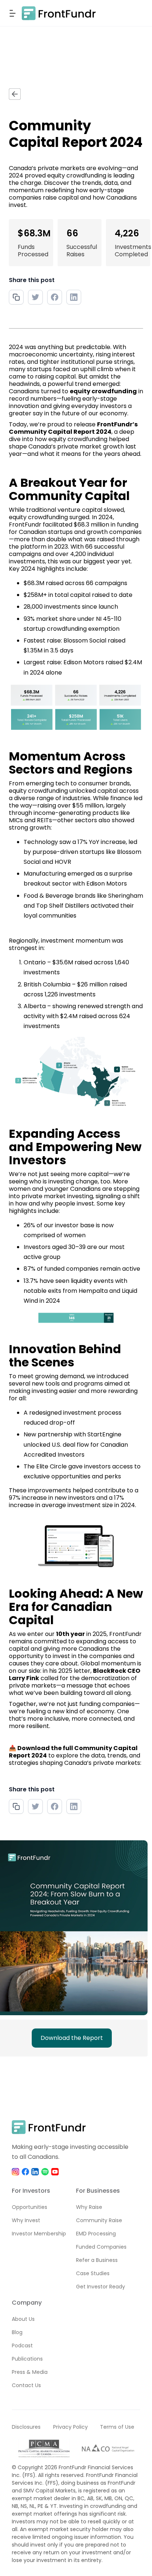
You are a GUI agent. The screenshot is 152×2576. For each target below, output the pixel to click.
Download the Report (72, 2038)
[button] (14, 13)
